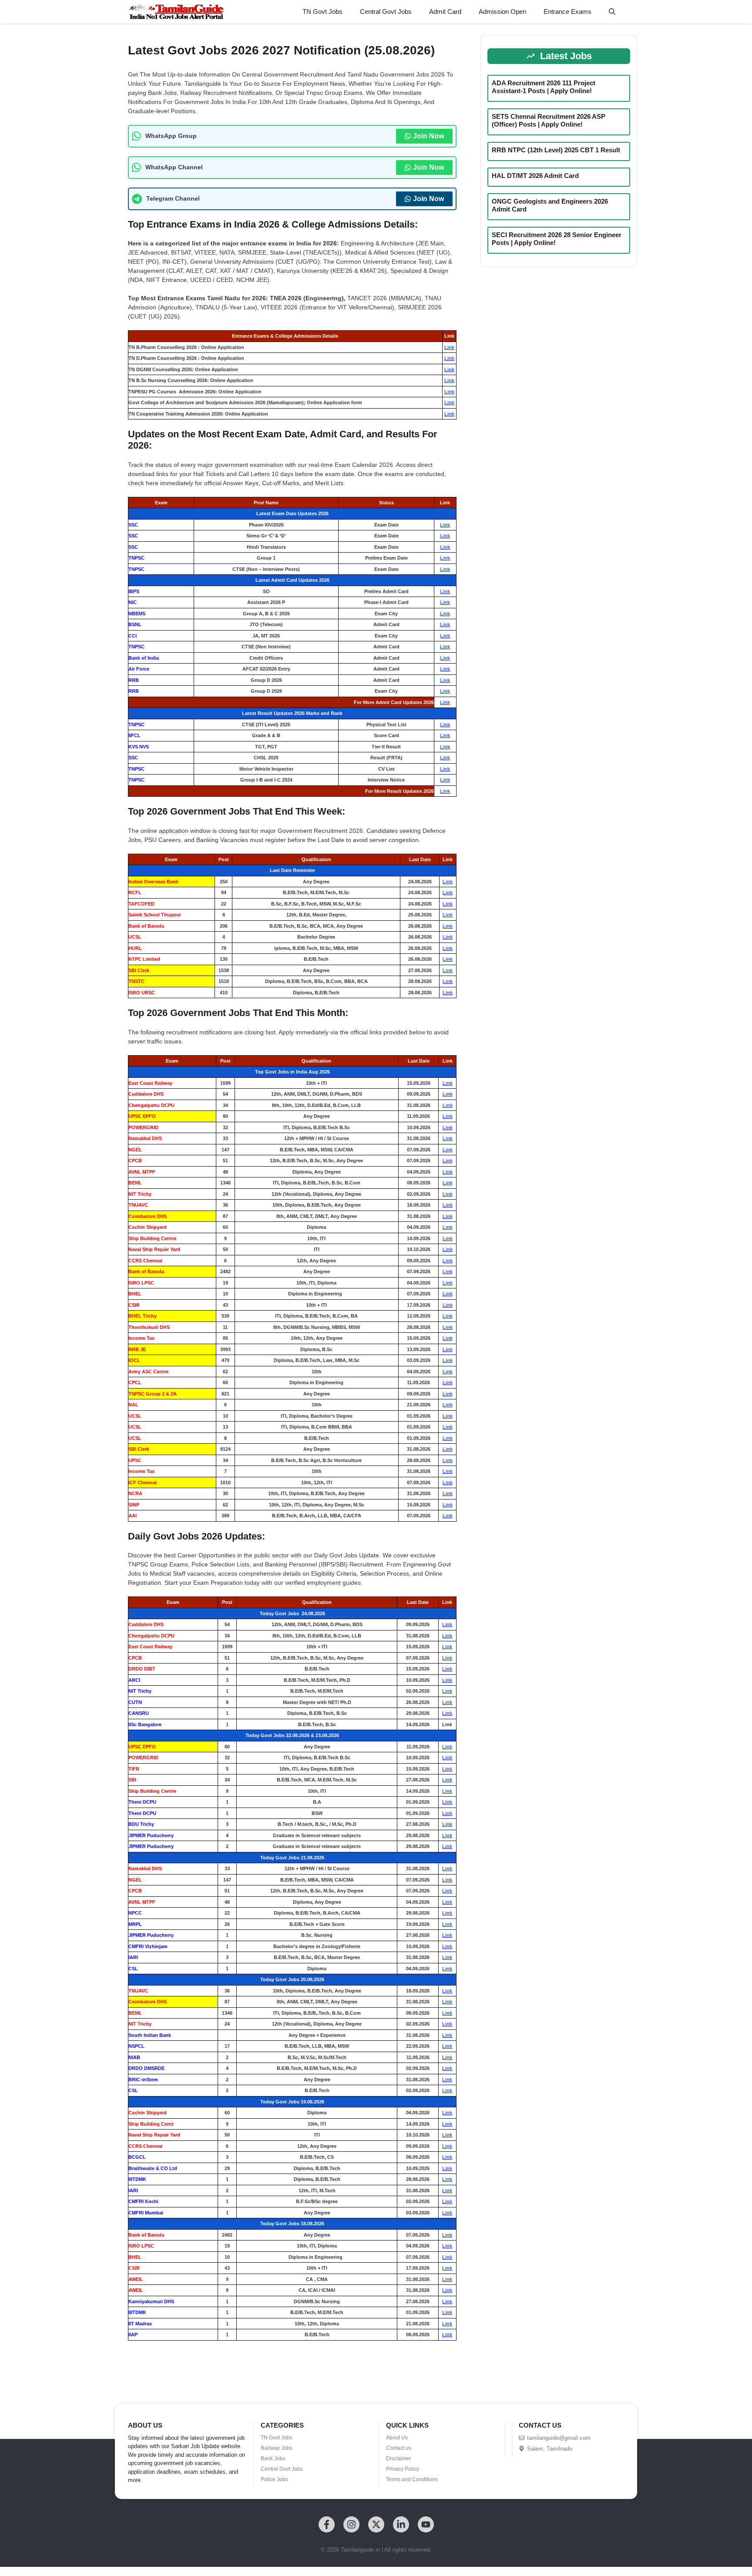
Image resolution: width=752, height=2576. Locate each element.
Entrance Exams (567, 12)
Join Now (428, 136)
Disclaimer (399, 2459)
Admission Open (502, 12)
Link (449, 347)
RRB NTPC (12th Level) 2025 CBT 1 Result (556, 150)
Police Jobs (274, 2479)
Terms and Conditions (412, 2479)
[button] (612, 12)
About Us (397, 2438)
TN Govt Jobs (322, 12)
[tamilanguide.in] (176, 12)
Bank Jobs (273, 2459)
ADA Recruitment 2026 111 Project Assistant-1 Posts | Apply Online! (544, 87)
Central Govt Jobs (386, 12)
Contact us (399, 2448)
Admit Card (445, 12)
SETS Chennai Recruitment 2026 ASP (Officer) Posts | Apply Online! (549, 120)
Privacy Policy (403, 2469)
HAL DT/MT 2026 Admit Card (535, 176)
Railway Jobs (277, 2448)
